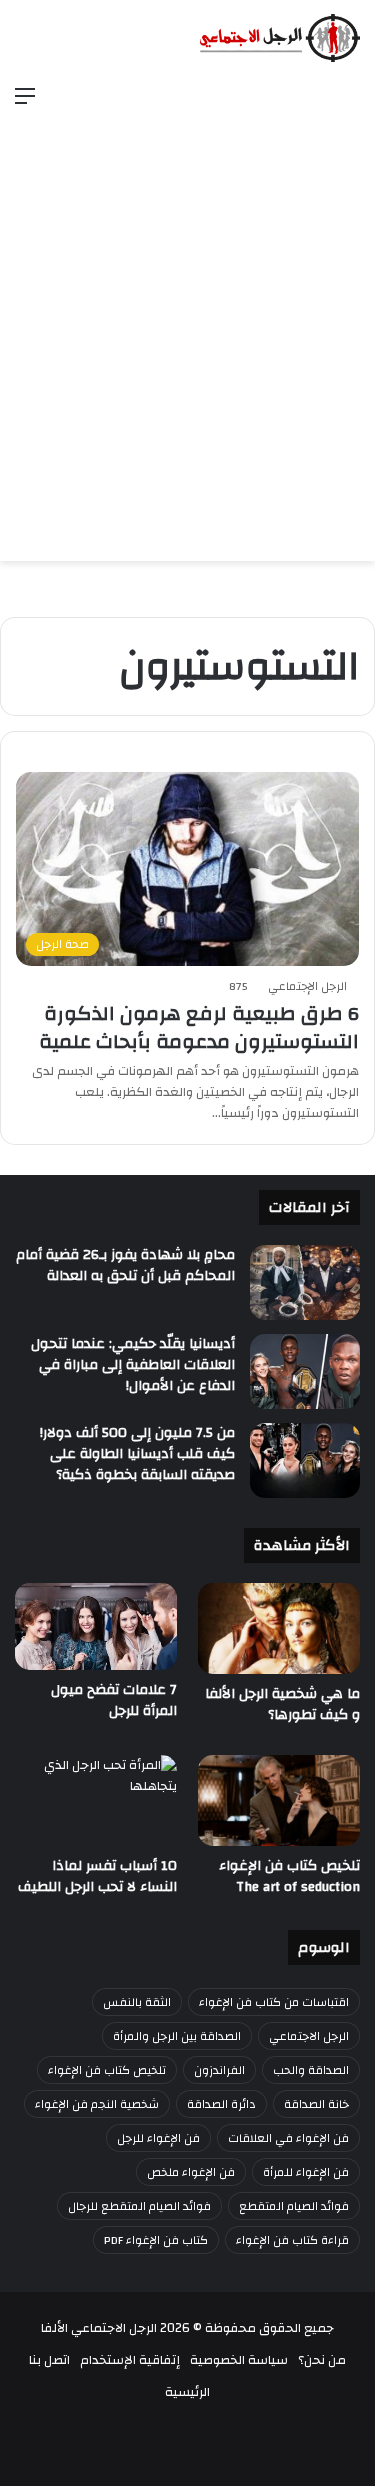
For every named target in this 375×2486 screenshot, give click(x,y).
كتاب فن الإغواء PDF (156, 2240)
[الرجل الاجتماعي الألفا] (280, 38)
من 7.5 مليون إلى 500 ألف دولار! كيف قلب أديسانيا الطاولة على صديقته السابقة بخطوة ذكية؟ (137, 1454)
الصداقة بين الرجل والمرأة (177, 2036)
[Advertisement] (187, 318)
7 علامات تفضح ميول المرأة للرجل (114, 1700)
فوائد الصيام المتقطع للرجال (139, 2206)
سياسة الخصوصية (239, 2360)
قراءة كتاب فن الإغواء (292, 2240)
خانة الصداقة (316, 2104)
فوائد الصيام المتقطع (294, 2206)
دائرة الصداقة (221, 2104)
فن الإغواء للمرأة (306, 2172)
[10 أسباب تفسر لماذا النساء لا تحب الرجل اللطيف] (96, 1800)
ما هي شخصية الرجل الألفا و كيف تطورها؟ (282, 1704)
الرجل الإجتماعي (307, 986)
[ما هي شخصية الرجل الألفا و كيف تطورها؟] (279, 1628)
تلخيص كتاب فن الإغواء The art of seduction (289, 1876)
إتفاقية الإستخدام (130, 2360)
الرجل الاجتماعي (309, 2036)
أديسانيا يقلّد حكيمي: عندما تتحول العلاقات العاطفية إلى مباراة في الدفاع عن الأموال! (133, 1365)
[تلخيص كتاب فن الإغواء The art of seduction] (279, 1800)
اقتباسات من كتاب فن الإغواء (274, 2002)
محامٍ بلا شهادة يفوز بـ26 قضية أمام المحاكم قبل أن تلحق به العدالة (125, 1265)
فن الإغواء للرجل (158, 2138)
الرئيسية (187, 2392)
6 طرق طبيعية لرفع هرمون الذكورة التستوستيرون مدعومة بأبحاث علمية (199, 1027)
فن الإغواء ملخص (191, 2172)
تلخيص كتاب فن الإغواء (107, 2070)
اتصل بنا (49, 2360)
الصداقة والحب (311, 2070)
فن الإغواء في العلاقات (288, 2138)
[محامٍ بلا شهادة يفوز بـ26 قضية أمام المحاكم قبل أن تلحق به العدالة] (305, 1282)
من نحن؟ (322, 2360)
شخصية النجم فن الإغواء (97, 2104)
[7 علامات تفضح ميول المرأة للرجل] (96, 1627)
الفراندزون (219, 2070)
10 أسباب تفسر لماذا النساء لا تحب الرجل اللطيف (97, 1876)
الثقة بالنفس (137, 2002)
